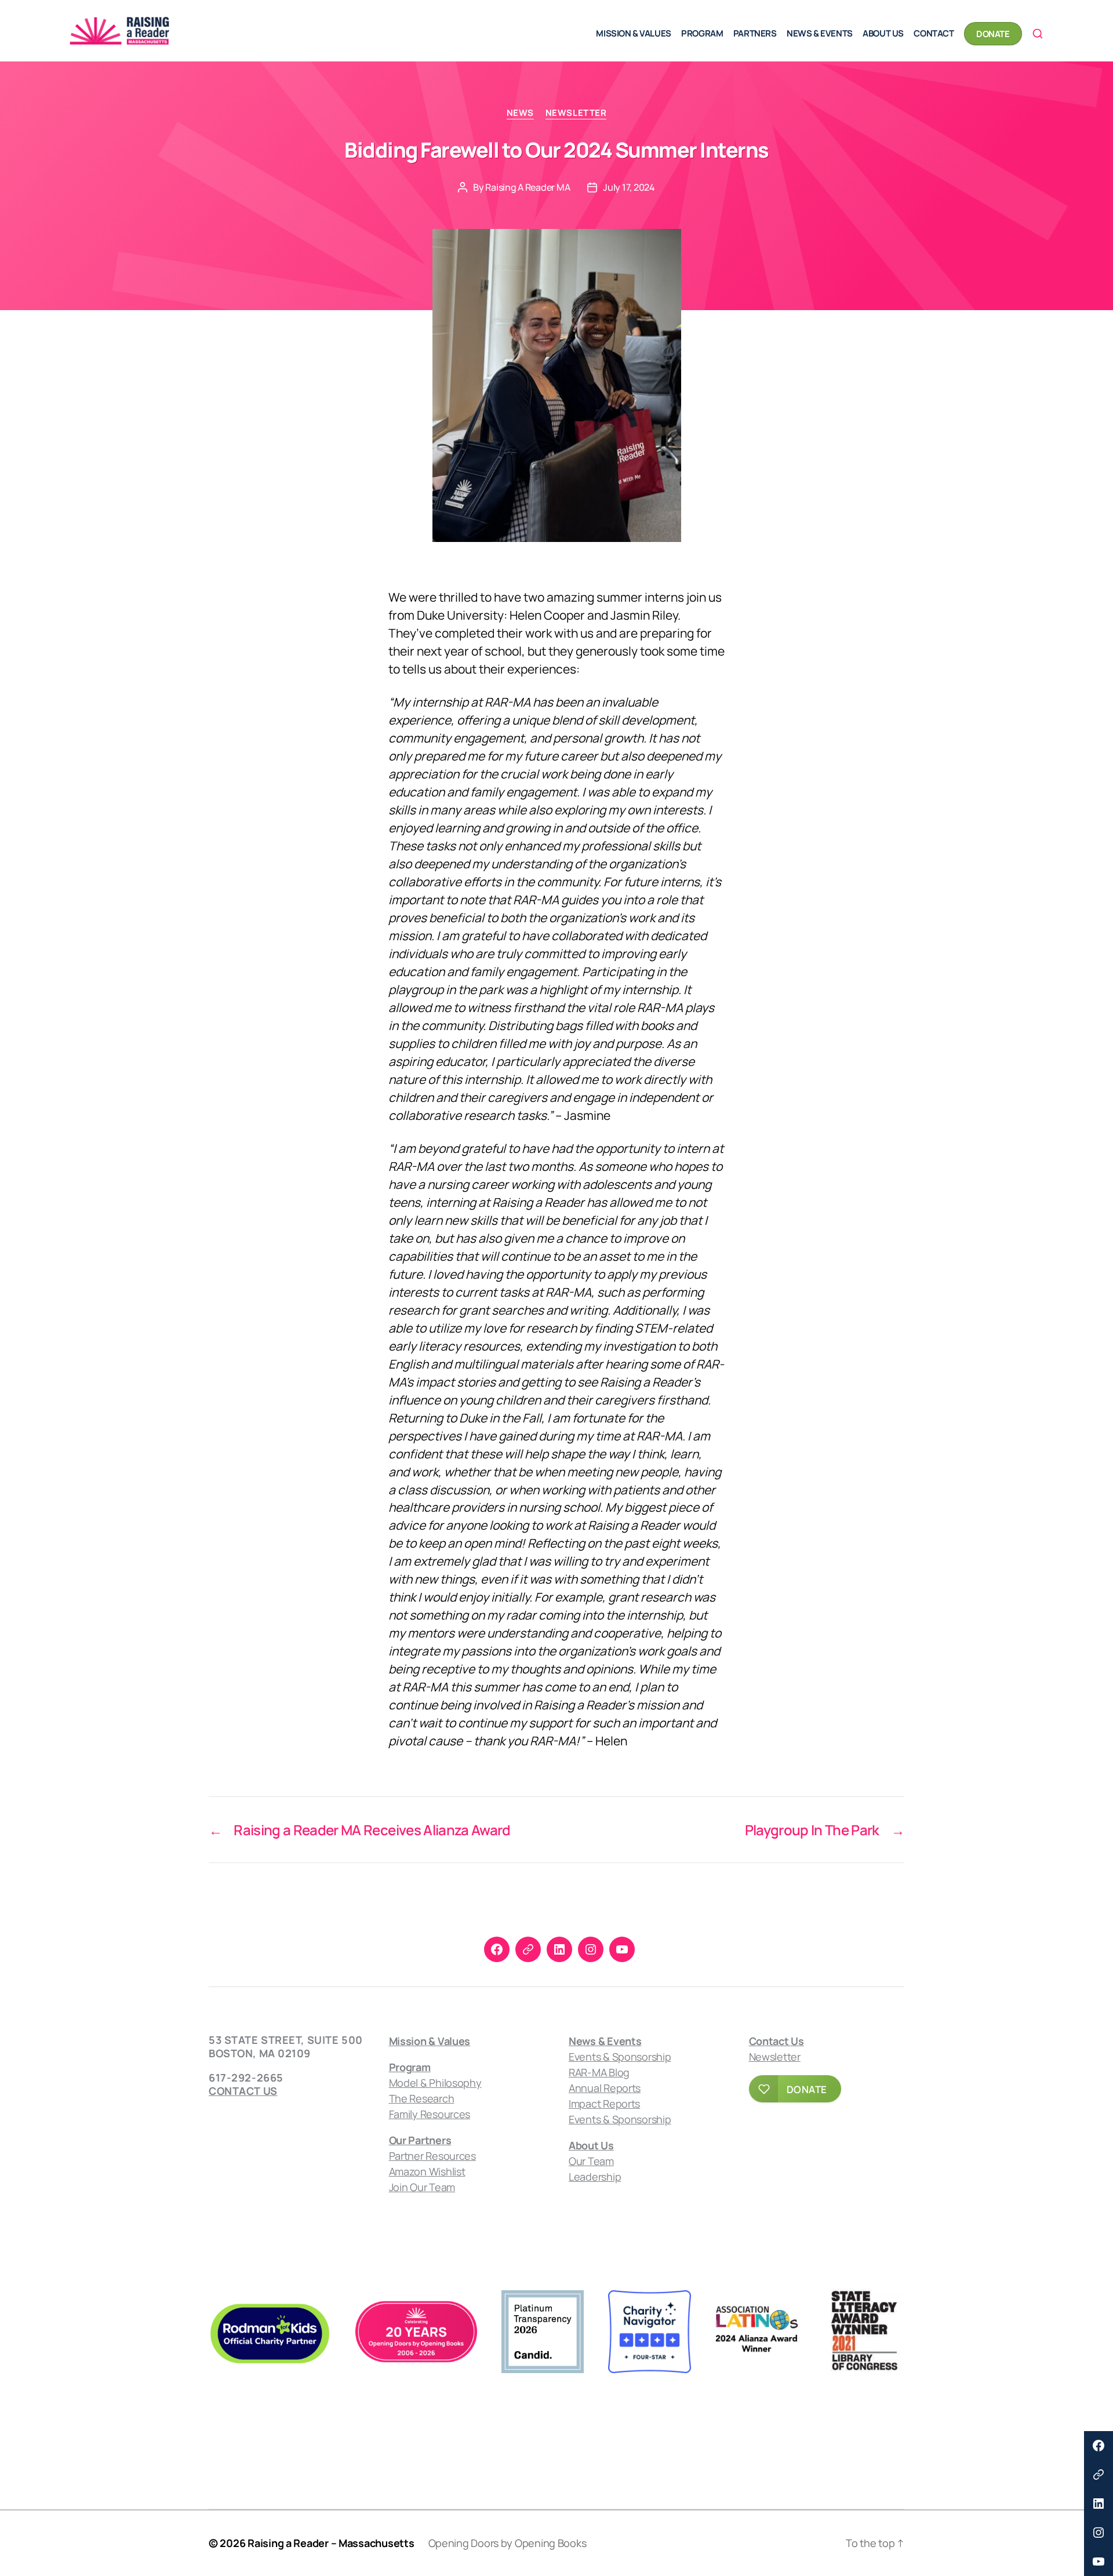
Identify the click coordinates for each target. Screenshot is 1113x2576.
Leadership (595, 2177)
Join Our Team (422, 2187)
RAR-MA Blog (599, 2072)
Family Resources (430, 2114)
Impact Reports (604, 2104)
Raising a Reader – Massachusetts (331, 2543)
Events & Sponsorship (620, 2057)
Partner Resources (432, 2156)
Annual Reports (605, 2088)
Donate (993, 34)
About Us (883, 33)
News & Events (820, 33)
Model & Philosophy (435, 2083)
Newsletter (576, 113)
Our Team (591, 2161)
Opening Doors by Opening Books (508, 2543)
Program (702, 33)
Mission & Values (633, 33)
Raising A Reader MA (528, 187)
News (520, 113)
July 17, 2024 (629, 187)
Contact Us (243, 2091)
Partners (755, 33)
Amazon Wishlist (427, 2171)
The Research (422, 2098)
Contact (934, 33)
